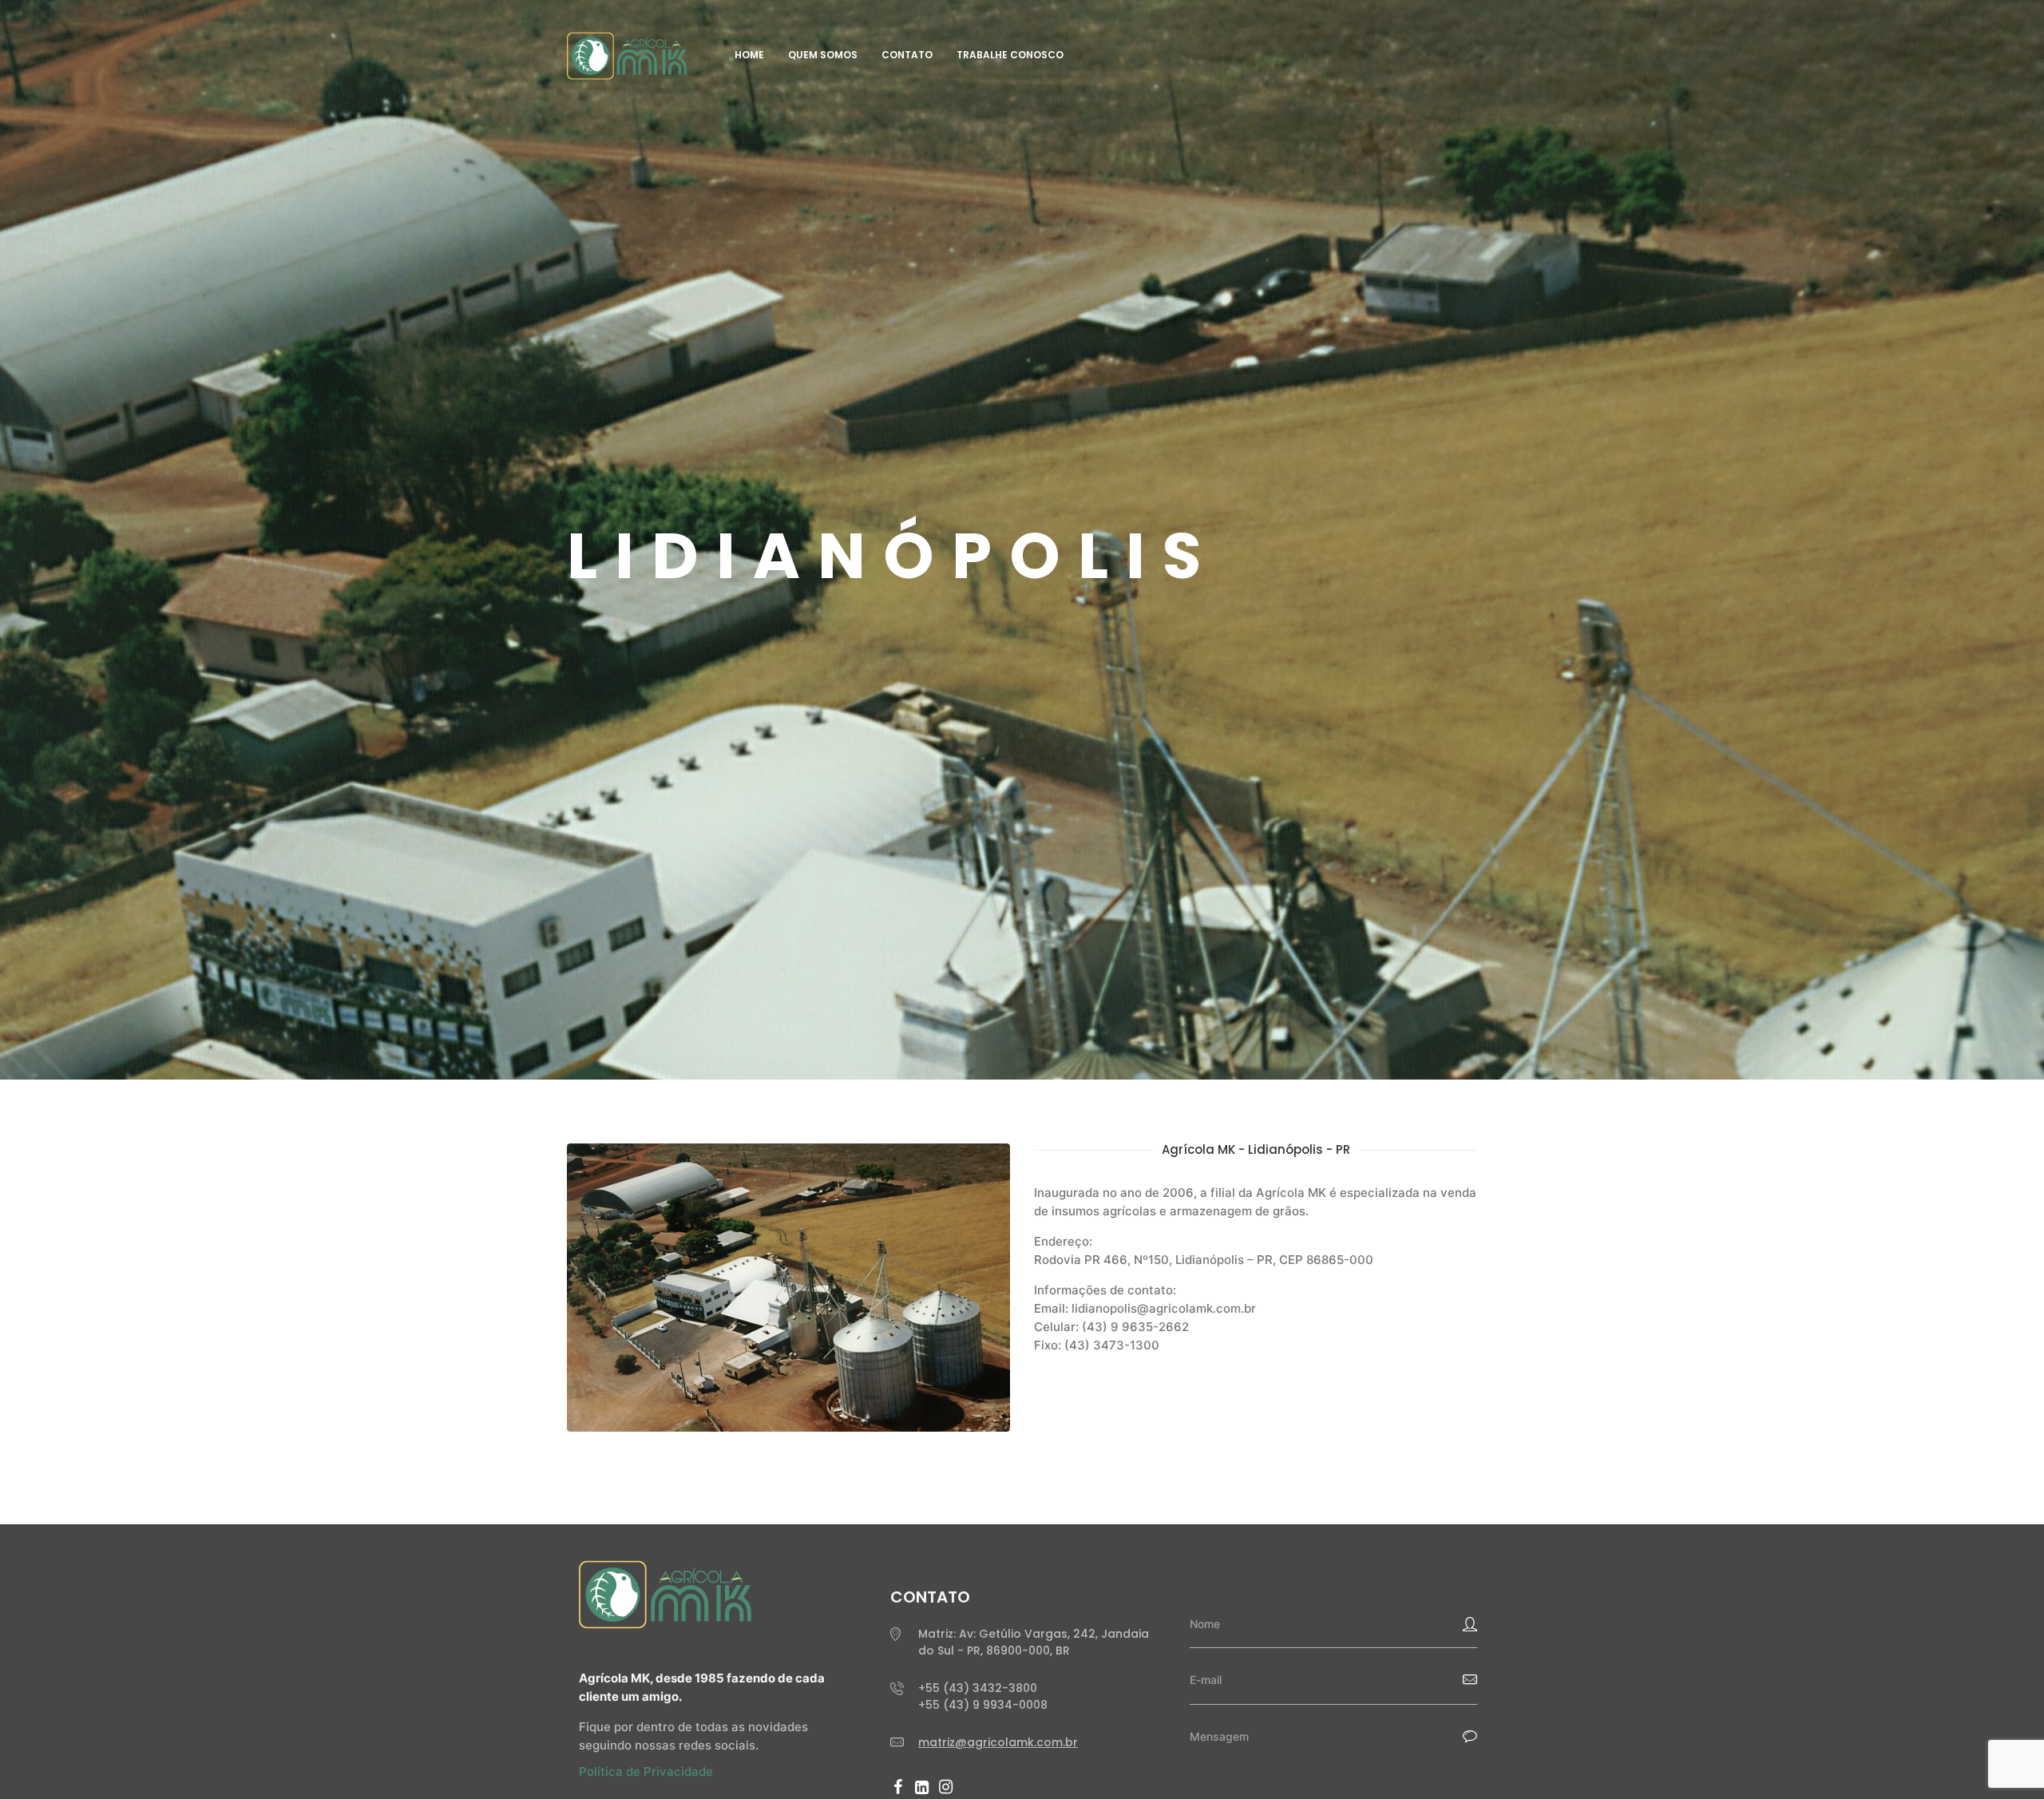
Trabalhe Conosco (1010, 55)
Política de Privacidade (646, 1771)
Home (749, 55)
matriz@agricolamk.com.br (998, 1742)
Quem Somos (823, 55)
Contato (907, 55)
